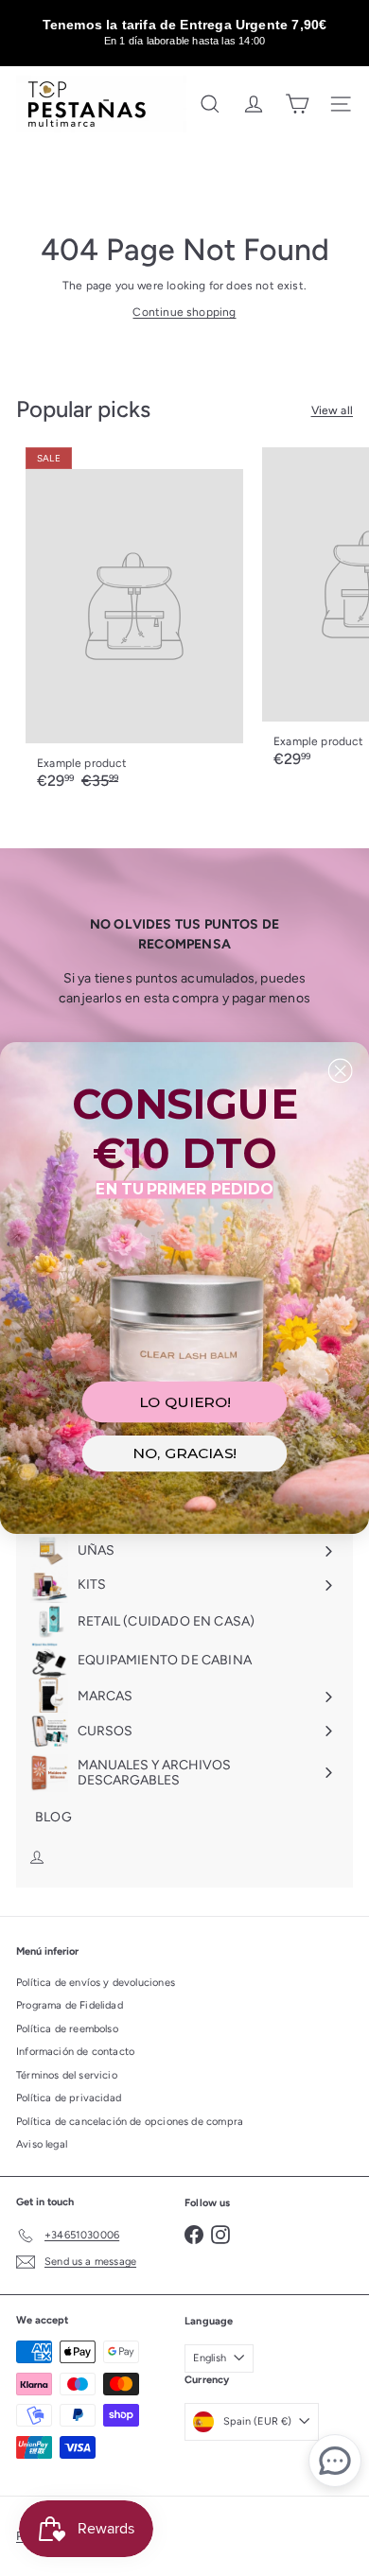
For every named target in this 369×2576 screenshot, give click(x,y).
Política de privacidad (69, 2098)
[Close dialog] (341, 1070)
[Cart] (297, 104)
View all (332, 410)
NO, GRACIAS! (184, 1453)
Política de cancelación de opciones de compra (130, 2122)
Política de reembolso (67, 2029)
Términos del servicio (67, 2075)
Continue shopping (184, 312)
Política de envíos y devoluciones (96, 1983)
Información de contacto (75, 2052)
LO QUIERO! (184, 1402)
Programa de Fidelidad (70, 2005)
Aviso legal (42, 2144)
